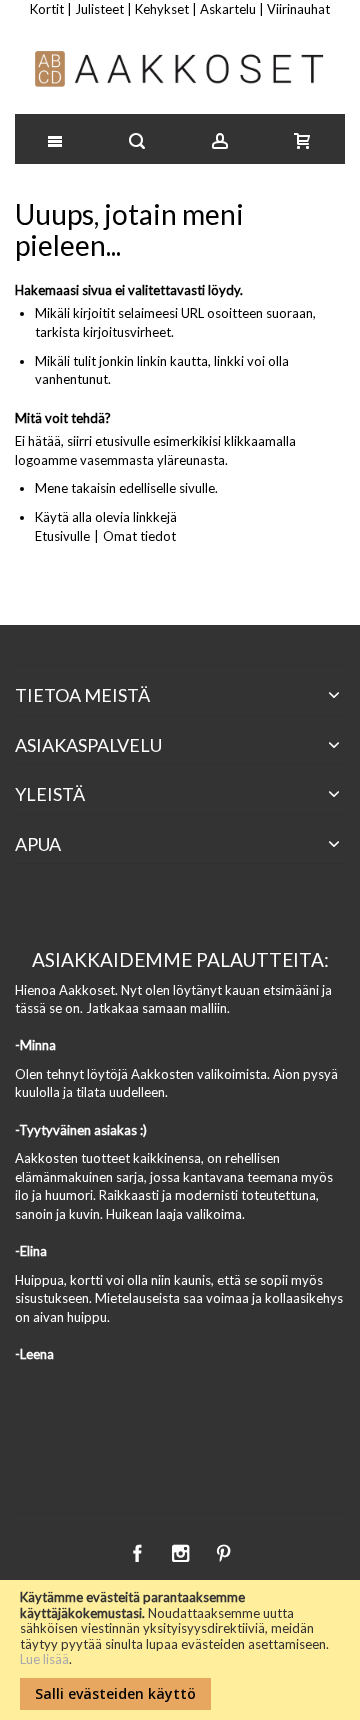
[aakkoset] (180, 69)
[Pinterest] (223, 1550)
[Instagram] (181, 1550)
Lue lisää (44, 1659)
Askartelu (228, 9)
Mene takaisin (75, 488)
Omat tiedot (139, 536)
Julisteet (99, 9)
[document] (180, 1650)
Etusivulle (62, 536)
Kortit (47, 9)
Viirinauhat (298, 9)
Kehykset (162, 9)
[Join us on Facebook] (138, 1550)
